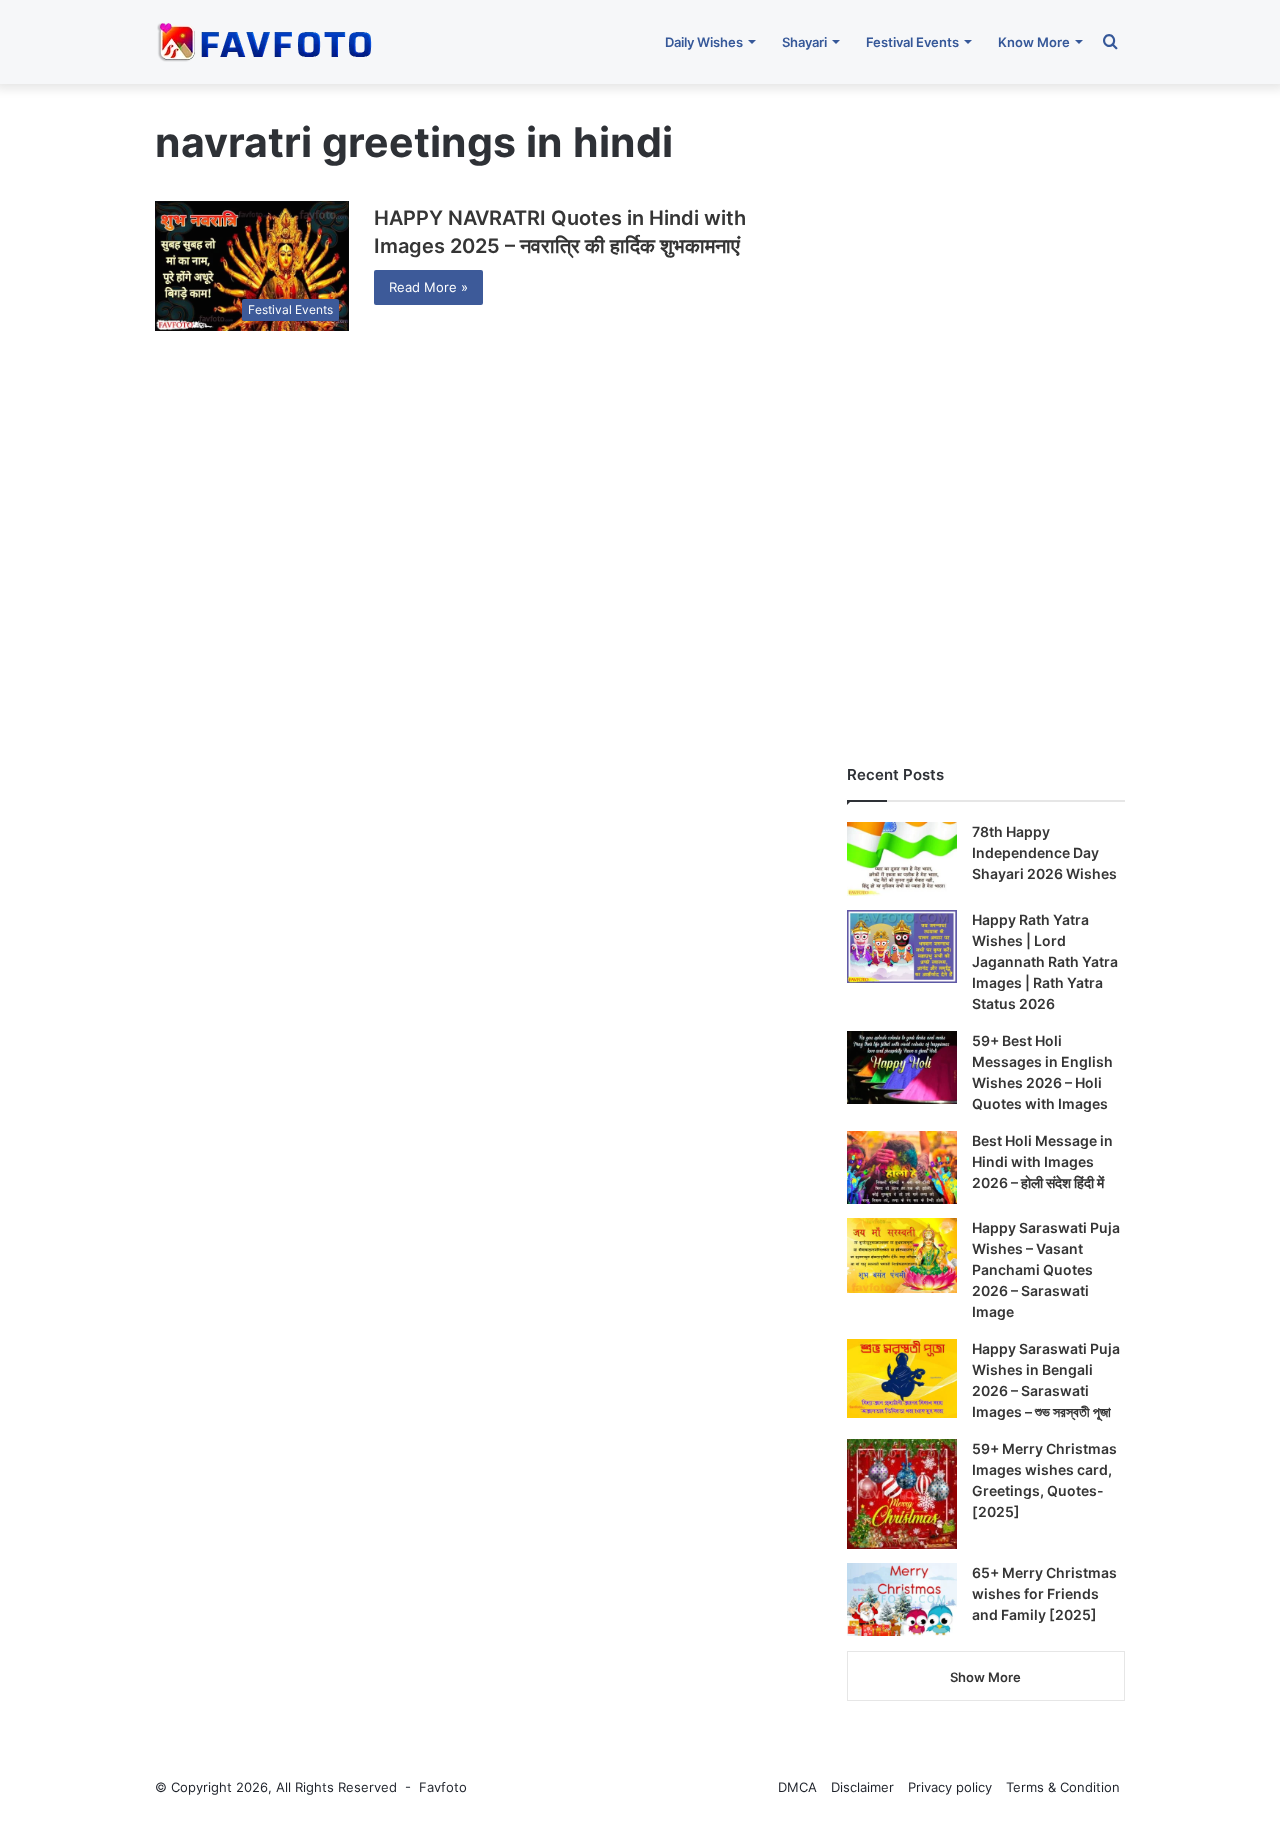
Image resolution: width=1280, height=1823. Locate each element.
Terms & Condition (1063, 1787)
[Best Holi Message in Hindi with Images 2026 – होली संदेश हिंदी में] (902, 1167)
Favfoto (443, 1787)
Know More (1034, 42)
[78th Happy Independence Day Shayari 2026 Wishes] (902, 859)
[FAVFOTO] (267, 42)
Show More (985, 1677)
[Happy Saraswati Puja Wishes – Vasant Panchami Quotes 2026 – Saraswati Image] (902, 1255)
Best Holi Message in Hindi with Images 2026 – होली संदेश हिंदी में (1042, 1161)
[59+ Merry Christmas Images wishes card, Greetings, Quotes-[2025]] (902, 1494)
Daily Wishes (704, 42)
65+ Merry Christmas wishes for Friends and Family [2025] (1044, 1593)
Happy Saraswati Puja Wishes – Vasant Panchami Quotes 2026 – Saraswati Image (1046, 1269)
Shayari (804, 42)
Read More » (428, 287)
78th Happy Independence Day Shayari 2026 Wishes (1044, 852)
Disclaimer (862, 1787)
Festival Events (912, 42)
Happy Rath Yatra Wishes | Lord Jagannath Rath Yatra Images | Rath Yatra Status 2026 (1045, 961)
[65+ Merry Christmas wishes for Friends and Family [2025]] (902, 1600)
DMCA (797, 1787)
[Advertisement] (986, 414)
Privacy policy (950, 1787)
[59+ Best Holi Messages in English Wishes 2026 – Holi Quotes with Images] (902, 1068)
